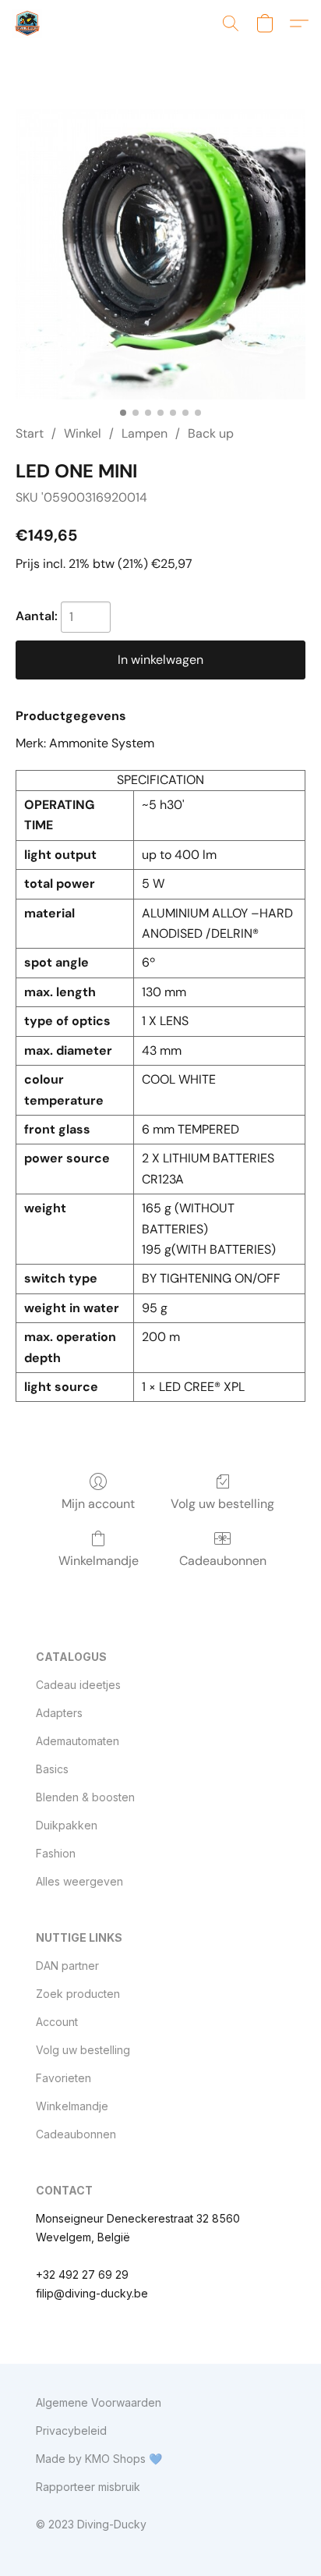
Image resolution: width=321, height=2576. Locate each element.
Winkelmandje (99, 1561)
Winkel (83, 433)
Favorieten (63, 2078)
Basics (52, 1769)
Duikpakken (67, 1825)
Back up (211, 433)
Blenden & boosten (85, 1797)
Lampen (145, 433)
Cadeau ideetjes (78, 1685)
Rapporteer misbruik (88, 2487)
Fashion (56, 1853)
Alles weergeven (79, 1881)
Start (30, 433)
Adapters (59, 1713)
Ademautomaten (78, 1741)
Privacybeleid (71, 2431)
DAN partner (67, 1966)
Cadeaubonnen (223, 1561)
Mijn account (98, 1504)
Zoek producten (78, 1994)
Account (57, 2022)
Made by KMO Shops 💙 (99, 2459)
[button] (28, 23)
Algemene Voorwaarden (99, 2402)
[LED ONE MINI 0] (160, 254)
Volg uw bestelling (222, 1504)
